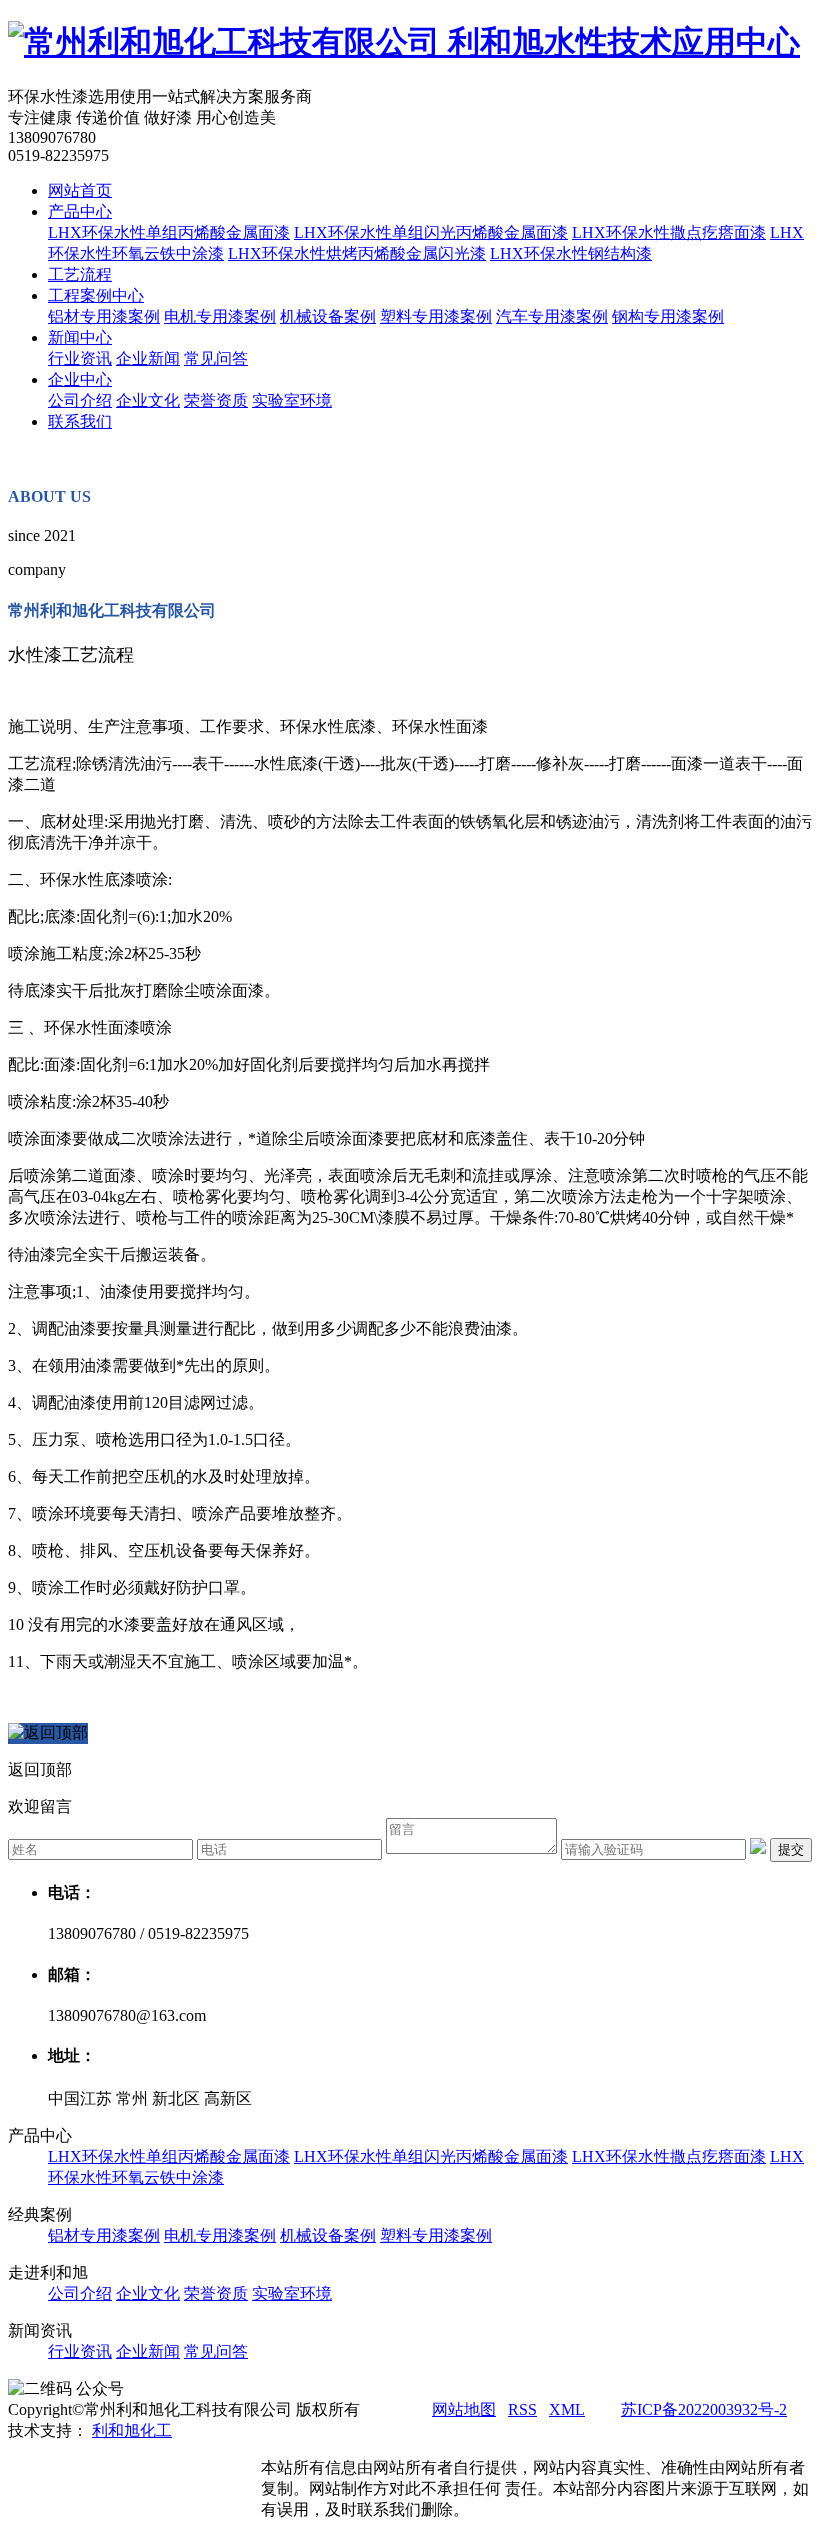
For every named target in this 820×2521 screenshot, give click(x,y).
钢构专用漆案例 (668, 316)
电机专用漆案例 (220, 316)
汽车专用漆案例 (552, 316)
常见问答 (216, 358)
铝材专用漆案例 (104, 316)
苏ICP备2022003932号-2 (704, 2409)
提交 (791, 1849)
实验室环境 (292, 400)
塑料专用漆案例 (436, 316)
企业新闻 (148, 358)
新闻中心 (80, 337)
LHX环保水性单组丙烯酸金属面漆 (169, 232)
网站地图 (464, 2409)
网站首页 (80, 190)
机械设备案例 (328, 316)
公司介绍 (80, 400)
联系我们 (80, 421)
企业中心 (80, 379)
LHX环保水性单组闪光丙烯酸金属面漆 (431, 232)
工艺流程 (80, 274)
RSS (522, 2409)
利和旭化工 (132, 2430)
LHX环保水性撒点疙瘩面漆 (669, 232)
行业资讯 (80, 358)
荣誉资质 (216, 400)
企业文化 (148, 400)
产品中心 (80, 211)
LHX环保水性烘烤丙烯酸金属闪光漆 (357, 253)
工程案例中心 (96, 295)
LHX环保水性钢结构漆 (571, 253)
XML (567, 2409)
